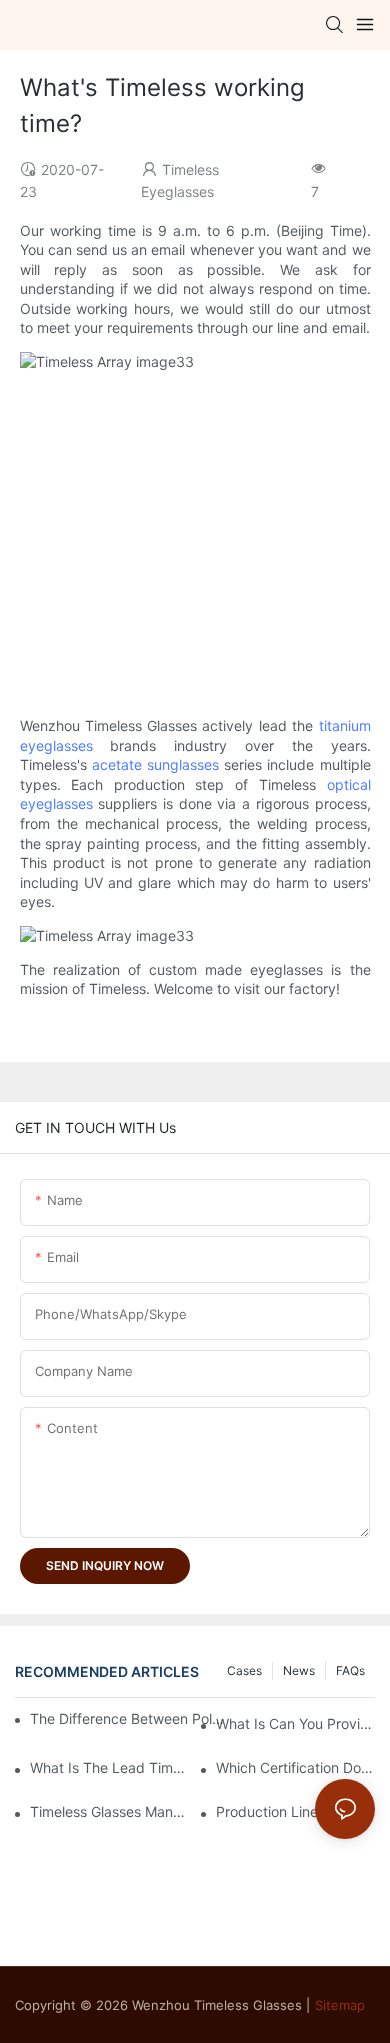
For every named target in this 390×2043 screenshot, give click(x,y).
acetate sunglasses (155, 764)
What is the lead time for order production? (109, 1767)
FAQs (350, 1670)
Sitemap (340, 2005)
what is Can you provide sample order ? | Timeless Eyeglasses (295, 1723)
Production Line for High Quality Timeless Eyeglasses (295, 1811)
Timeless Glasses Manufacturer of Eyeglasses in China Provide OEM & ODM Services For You (109, 1811)
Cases (244, 1670)
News (299, 1670)
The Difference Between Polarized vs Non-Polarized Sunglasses (131, 1718)
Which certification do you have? (295, 1767)
